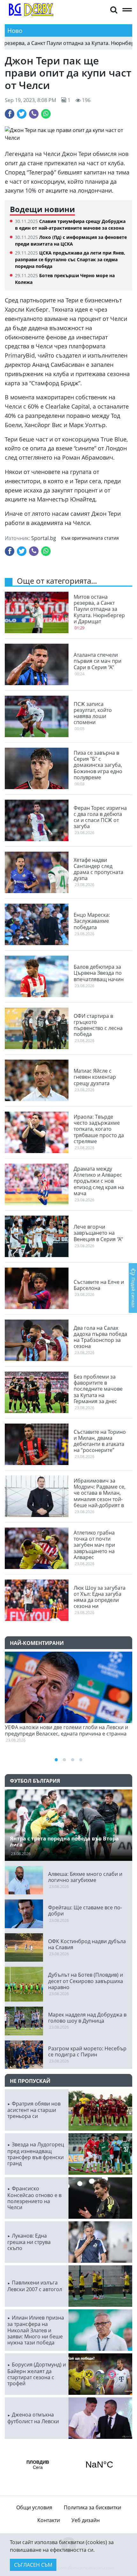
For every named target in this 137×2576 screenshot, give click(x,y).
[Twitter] (22, 114)
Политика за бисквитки (92, 2507)
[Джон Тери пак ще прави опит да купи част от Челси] (68, 134)
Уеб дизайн (86, 2520)
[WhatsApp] (46, 114)
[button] (114, 9)
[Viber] (34, 114)
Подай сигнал (133, 1292)
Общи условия (34, 2507)
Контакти (49, 2520)
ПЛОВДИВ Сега (68, 2465)
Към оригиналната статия (90, 538)
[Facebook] (10, 114)
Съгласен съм (33, 2565)
